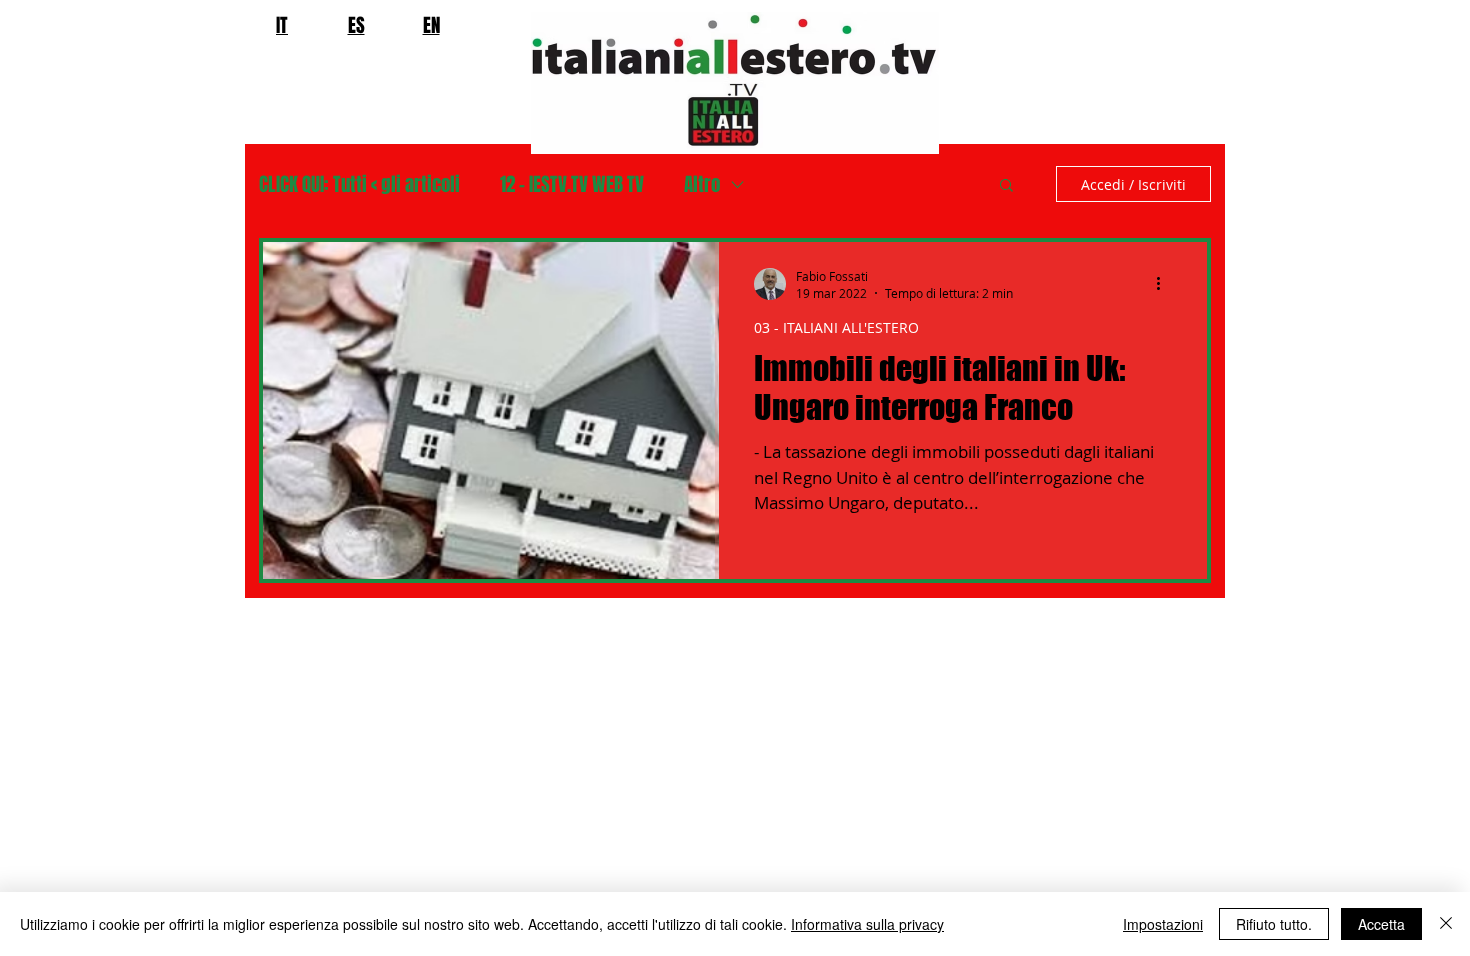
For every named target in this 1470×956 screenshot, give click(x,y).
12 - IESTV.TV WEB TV (572, 184)
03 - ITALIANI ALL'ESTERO (836, 327)
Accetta (1381, 924)
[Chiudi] (1446, 924)
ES (356, 25)
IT (282, 25)
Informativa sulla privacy (867, 924)
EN (431, 25)
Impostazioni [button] (1163, 924)
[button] (1006, 186)
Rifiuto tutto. (1274, 924)
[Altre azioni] (1165, 284)
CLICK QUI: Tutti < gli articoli (359, 184)
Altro (702, 184)
